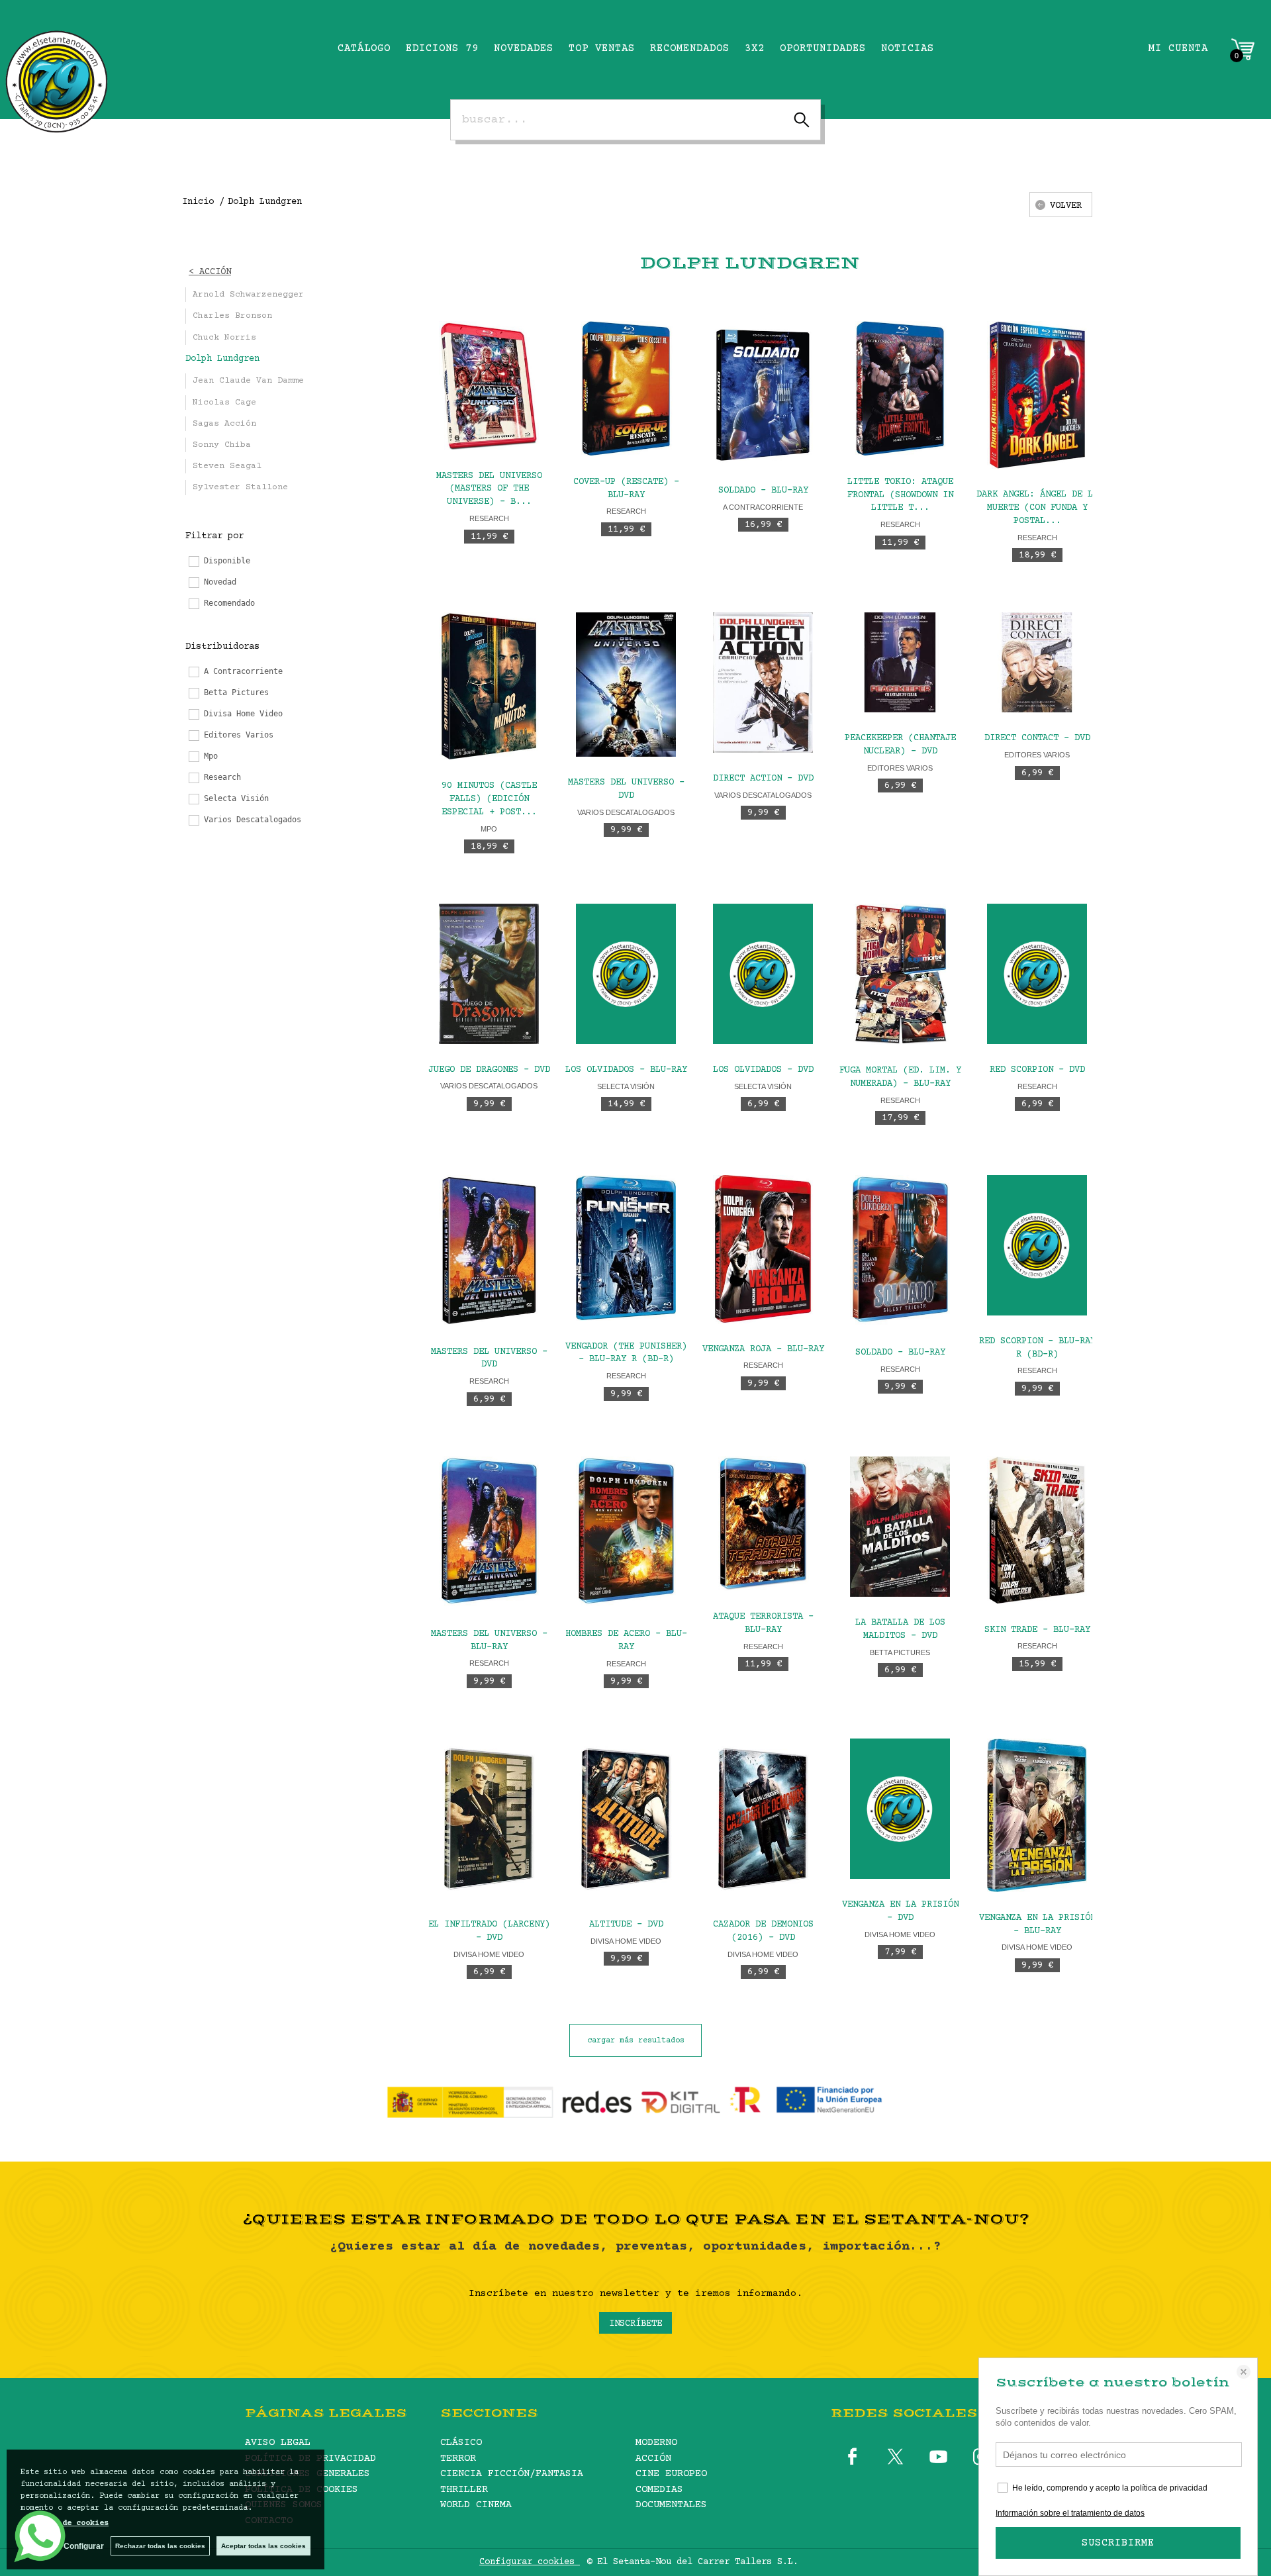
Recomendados (690, 48)
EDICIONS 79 (442, 48)
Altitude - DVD (626, 1925)
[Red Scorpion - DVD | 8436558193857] (1037, 974)
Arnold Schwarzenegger (248, 295)
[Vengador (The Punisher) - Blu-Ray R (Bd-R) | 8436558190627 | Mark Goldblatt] (626, 1248)
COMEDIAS (659, 2490)
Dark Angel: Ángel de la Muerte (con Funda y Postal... (1037, 508)
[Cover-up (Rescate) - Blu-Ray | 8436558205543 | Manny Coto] (626, 388)
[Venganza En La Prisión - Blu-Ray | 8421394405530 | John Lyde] (1037, 1815)
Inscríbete (635, 2324)
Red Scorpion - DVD (1037, 1070)
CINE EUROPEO (671, 2474)
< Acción (210, 272)
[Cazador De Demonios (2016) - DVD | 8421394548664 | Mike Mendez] (763, 1819)
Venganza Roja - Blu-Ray (763, 1349)
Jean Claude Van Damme (248, 381)
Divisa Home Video (489, 1954)
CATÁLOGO (364, 48)
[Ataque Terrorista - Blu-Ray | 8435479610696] (763, 1524)
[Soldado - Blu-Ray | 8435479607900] (900, 1251)
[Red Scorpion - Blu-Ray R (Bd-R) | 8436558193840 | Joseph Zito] (1037, 1245)
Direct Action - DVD (763, 779)
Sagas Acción (224, 424)
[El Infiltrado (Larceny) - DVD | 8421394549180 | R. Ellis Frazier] (489, 1819)
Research (489, 518)
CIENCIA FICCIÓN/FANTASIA (512, 2474)
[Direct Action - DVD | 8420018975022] (763, 683)
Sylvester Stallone (240, 487)
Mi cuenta (1178, 48)
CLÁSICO (461, 2443)
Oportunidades (823, 48)
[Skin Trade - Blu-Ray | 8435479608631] (1037, 1530)
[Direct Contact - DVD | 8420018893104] (1037, 662)
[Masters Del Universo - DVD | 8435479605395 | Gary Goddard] (489, 1251)
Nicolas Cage (224, 403)
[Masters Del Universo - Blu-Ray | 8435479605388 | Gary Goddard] (489, 1532)
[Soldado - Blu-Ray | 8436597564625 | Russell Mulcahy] (763, 393)
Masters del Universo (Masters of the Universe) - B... (489, 489)
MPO (489, 829)
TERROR (458, 2458)
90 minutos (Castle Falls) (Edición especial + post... (489, 799)
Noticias (908, 48)
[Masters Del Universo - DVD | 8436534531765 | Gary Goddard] (626, 685)
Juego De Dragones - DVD (489, 1070)
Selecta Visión (626, 1086)
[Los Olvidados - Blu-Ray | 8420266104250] (626, 974)
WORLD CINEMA (476, 2505)
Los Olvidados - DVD (763, 1070)
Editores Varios (900, 768)
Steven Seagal (227, 466)
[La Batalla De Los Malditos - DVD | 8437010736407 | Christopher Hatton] (900, 1527)
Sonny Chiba (222, 445)
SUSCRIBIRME (1118, 2543)
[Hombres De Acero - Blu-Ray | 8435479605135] (626, 1533)
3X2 (755, 48)
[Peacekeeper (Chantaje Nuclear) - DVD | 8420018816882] (900, 662)
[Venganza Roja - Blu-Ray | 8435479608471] (763, 1249)
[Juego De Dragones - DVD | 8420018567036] (489, 974)
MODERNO (656, 2443)
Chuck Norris (224, 338)
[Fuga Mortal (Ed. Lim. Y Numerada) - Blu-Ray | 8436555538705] (900, 974)
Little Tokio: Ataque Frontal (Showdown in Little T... (900, 495)
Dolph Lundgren (222, 359)
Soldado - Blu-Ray (763, 491)
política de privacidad (1169, 2488)
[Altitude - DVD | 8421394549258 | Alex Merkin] (626, 1819)
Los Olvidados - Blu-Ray (626, 1070)
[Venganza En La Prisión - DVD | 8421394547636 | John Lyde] (900, 1809)
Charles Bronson (232, 316)
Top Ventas (602, 48)
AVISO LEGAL (278, 2443)
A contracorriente (763, 507)
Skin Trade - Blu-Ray (1037, 1630)
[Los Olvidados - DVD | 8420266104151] (763, 974)
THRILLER (464, 2490)
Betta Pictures (900, 1652)
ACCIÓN (653, 2458)
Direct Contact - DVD (1037, 738)
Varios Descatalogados (626, 812)
